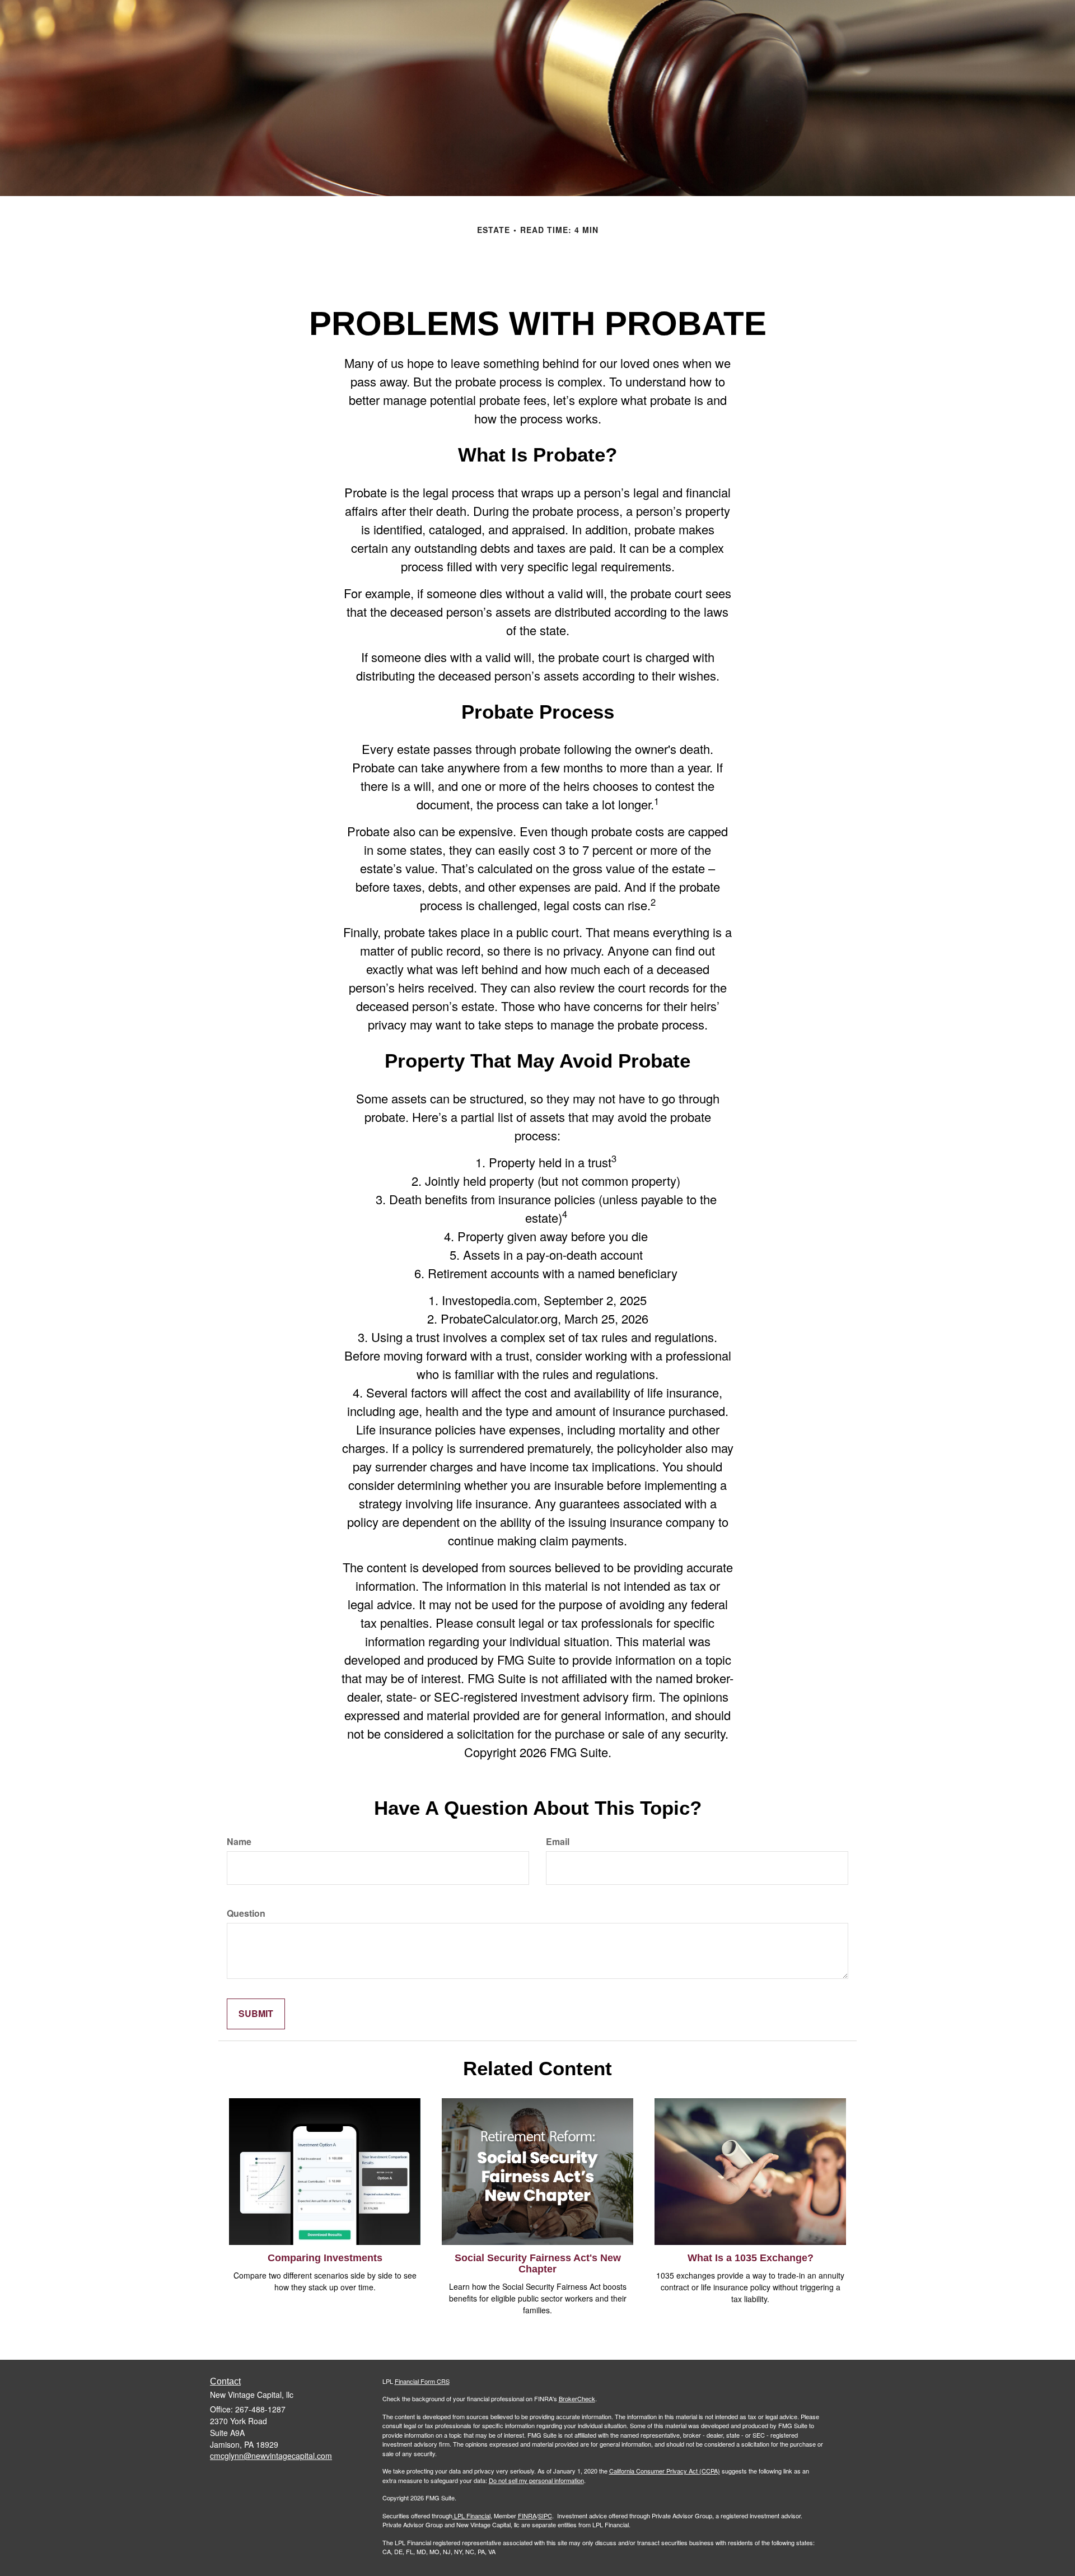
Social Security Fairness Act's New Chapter (538, 2263)
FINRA (527, 2516)
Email (558, 1842)
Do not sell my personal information (536, 2480)
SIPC (545, 2516)
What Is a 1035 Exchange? (751, 2258)
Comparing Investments (325, 2258)
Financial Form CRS (422, 2381)
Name (239, 1842)
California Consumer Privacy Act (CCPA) (665, 2471)
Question (246, 1913)
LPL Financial (472, 2516)
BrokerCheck (577, 2398)
